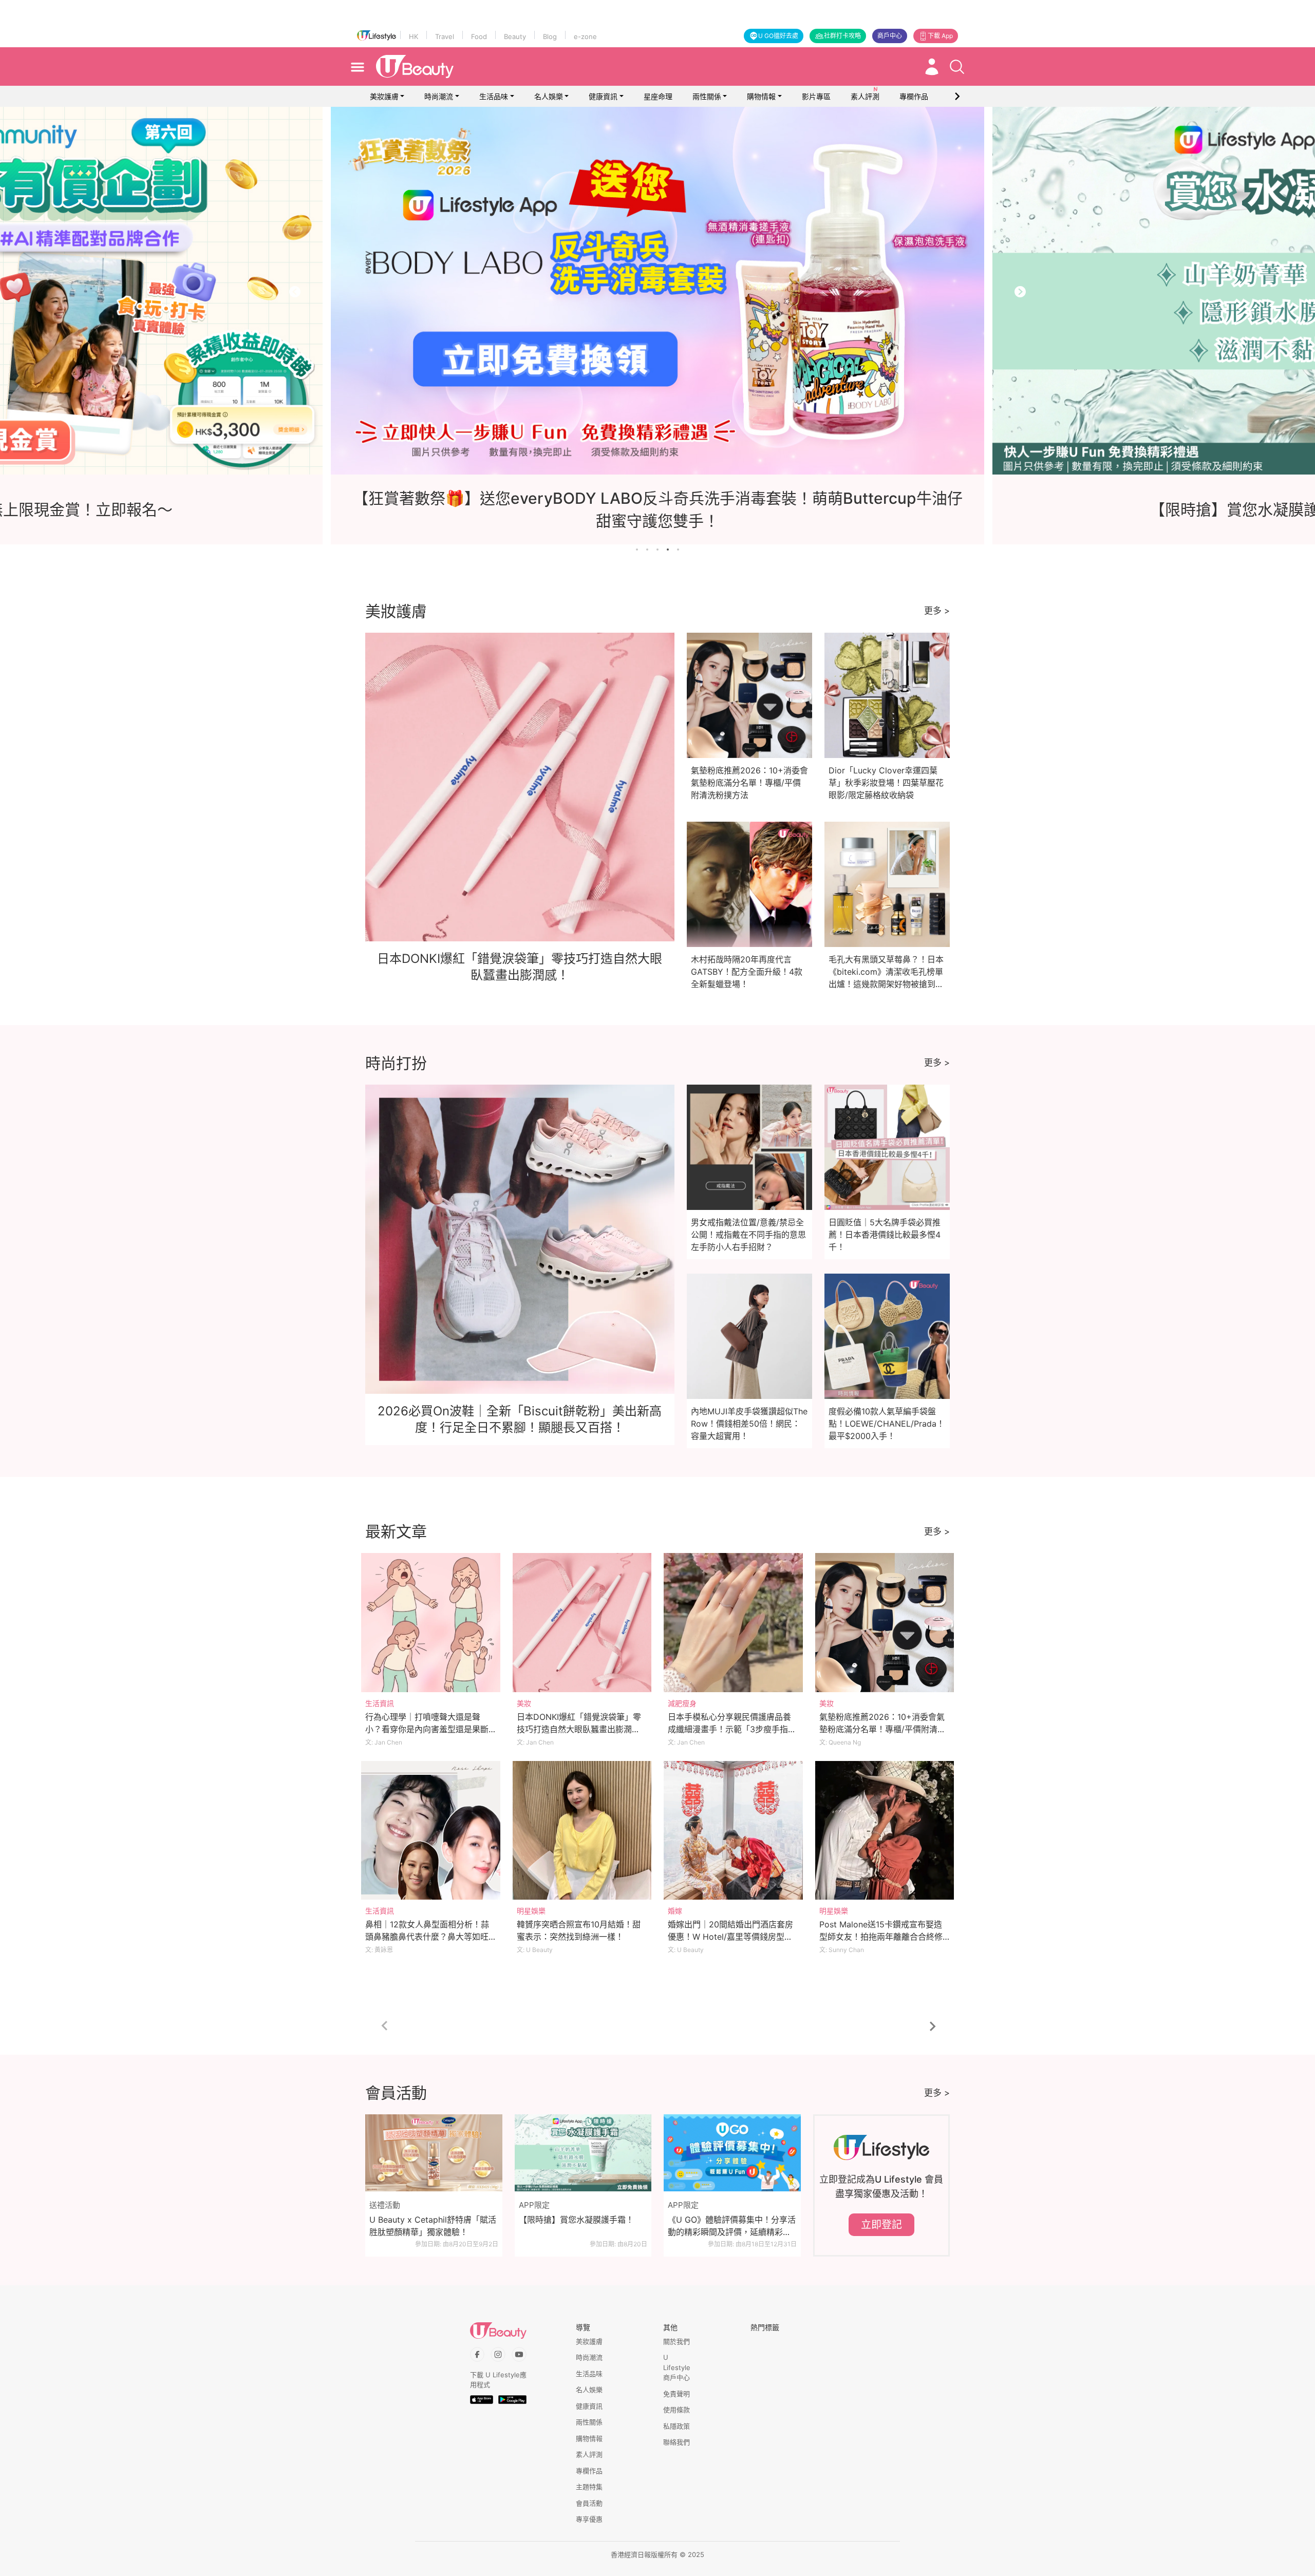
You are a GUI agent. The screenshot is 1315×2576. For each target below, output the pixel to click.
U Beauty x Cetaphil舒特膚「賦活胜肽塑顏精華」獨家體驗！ (433, 2226)
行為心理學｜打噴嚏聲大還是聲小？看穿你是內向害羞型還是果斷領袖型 (427, 1729)
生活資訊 (380, 1703)
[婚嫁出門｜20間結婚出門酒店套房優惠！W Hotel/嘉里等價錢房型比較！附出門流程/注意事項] (733, 1831)
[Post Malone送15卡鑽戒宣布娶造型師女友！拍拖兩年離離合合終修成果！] (885, 1831)
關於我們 (677, 2341)
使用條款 (677, 2410)
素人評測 (589, 2454)
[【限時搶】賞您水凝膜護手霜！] (583, 2153)
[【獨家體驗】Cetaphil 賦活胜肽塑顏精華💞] (658, 291)
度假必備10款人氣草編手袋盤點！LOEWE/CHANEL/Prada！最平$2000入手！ (887, 1424)
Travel (445, 36)
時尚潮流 (439, 96)
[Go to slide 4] (668, 550)
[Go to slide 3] (657, 550)
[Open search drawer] (957, 67)
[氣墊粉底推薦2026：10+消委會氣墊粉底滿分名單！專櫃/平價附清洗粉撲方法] (885, 1623)
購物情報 (761, 96)
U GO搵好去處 (778, 36)
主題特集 (589, 2487)
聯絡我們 (677, 2442)
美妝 (524, 1703)
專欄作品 (589, 2471)
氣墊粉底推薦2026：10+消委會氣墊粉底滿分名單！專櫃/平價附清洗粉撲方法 (749, 783)
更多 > (937, 611)
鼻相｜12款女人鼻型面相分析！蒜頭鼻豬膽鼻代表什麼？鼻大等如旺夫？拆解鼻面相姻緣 (427, 1937)
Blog (550, 36)
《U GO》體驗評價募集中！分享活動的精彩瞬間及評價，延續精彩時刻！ (732, 2226)
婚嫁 (675, 1911)
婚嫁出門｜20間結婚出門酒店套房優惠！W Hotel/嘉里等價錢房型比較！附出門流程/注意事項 (730, 1937)
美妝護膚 (384, 96)
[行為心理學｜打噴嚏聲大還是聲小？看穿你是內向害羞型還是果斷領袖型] (431, 1623)
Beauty (515, 36)
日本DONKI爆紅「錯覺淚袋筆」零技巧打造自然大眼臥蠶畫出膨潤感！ (579, 1729)
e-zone (585, 36)
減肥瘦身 (682, 1703)
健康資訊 (603, 96)
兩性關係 (707, 96)
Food (479, 36)
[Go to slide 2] (647, 550)
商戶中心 (890, 36)
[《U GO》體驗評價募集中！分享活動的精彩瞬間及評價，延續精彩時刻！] (732, 2153)
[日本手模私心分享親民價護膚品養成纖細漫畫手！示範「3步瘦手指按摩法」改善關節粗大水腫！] (733, 1623)
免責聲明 (677, 2394)
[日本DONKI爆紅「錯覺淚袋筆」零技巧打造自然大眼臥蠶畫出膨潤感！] (582, 1623)
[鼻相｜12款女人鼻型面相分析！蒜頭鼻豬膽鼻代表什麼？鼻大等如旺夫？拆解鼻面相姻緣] (431, 1831)
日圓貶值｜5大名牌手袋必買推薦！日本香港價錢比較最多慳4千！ (885, 1235)
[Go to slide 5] (678, 550)
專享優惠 (589, 2519)
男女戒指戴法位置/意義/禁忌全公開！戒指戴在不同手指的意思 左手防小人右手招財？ (748, 1235)
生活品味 (494, 96)
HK (414, 36)
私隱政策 (677, 2426)
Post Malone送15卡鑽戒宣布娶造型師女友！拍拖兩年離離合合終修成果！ (881, 1937)
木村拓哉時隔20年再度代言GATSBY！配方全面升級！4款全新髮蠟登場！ (747, 972)
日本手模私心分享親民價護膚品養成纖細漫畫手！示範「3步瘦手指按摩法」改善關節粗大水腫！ (732, 1729)
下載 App (940, 36)
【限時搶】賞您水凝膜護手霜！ (576, 2220)
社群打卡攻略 (842, 36)
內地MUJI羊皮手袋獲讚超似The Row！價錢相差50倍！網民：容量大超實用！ (749, 1424)
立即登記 (881, 2225)
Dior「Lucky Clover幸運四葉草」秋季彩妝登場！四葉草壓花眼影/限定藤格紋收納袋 (886, 783)
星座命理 (658, 96)
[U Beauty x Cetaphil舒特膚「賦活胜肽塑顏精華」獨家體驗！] (434, 2153)
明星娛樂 (531, 1911)
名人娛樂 (549, 96)
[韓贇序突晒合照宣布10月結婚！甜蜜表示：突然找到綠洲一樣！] (582, 1831)
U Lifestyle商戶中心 (677, 2367)
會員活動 (589, 2503)
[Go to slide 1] (637, 550)
